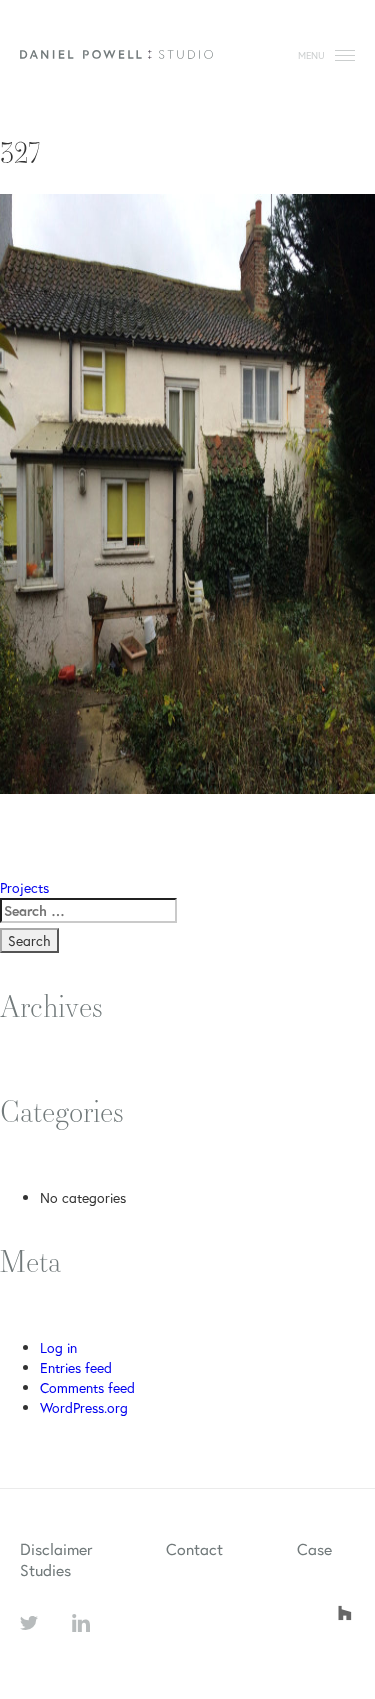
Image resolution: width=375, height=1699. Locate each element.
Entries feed (76, 1367)
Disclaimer (56, 1548)
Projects (24, 887)
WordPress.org (84, 1407)
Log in (58, 1347)
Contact (194, 1548)
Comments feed (87, 1387)
